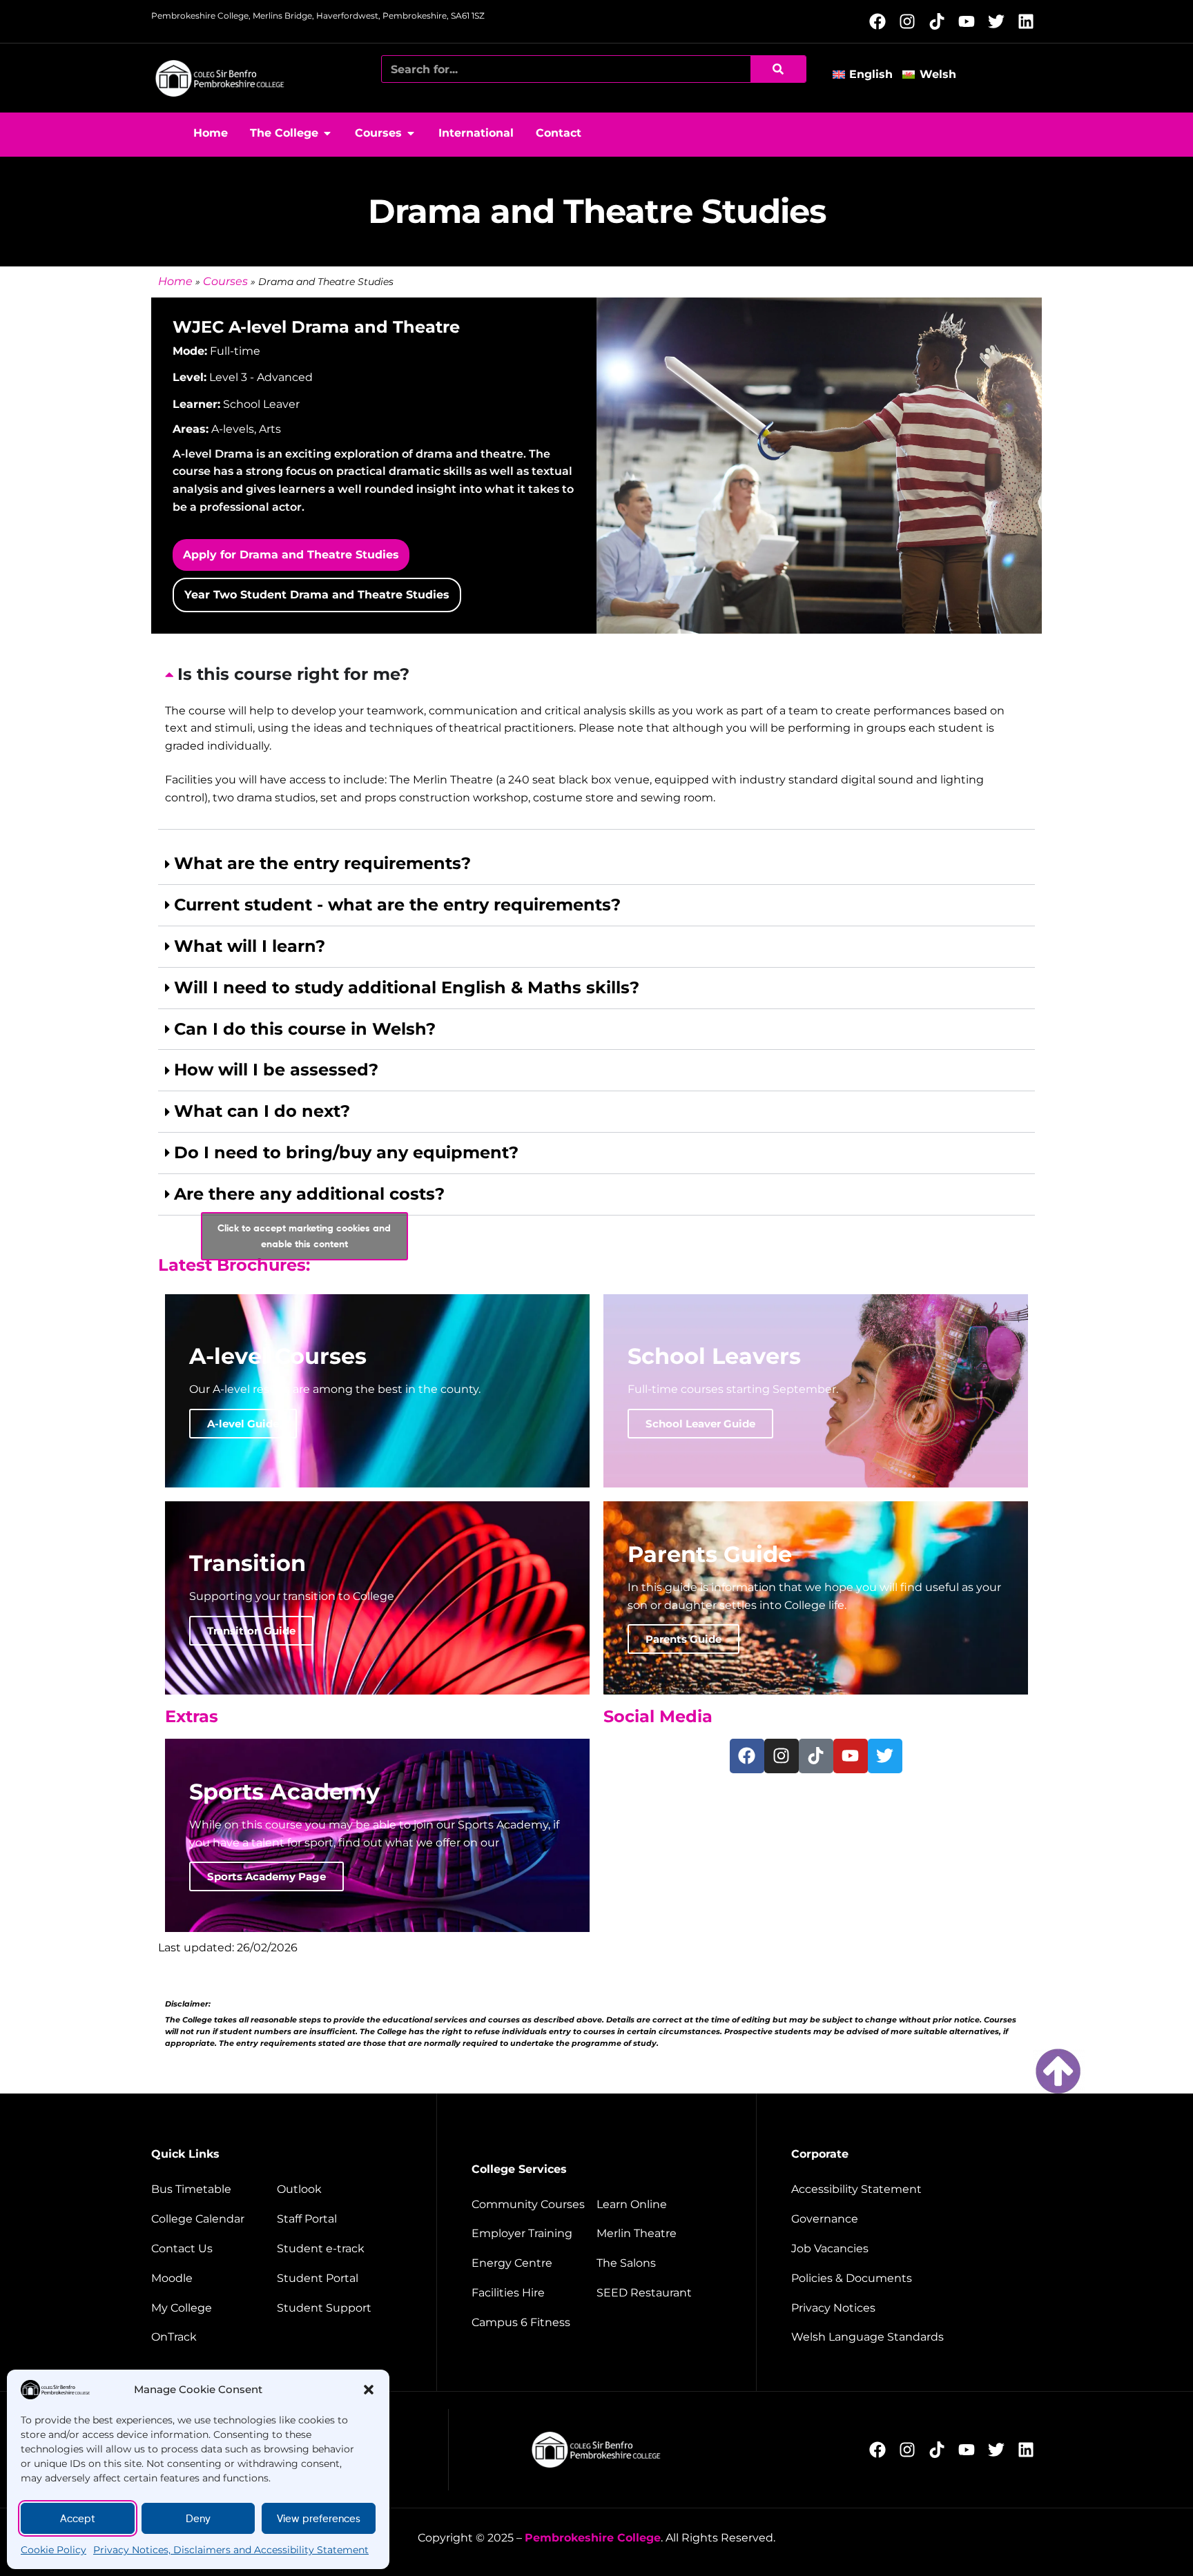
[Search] (778, 69)
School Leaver (261, 404)
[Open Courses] (411, 133)
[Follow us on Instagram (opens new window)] (911, 21)
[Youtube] (851, 1756)
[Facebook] (747, 1756)
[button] (369, 2390)
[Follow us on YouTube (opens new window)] (970, 21)
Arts (270, 429)
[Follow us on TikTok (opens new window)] (941, 21)
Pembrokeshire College (593, 2538)
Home (175, 281)
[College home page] (220, 78)
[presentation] (596, 742)
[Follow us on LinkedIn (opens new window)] (1030, 21)
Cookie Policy (54, 2550)
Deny (198, 2519)
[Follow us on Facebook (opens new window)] (881, 21)
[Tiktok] (816, 1756)
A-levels (233, 429)
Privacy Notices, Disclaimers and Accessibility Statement (231, 2550)
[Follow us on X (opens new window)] (1000, 21)
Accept (78, 2519)
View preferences (319, 2519)
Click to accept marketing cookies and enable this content (304, 1236)
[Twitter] (885, 1756)
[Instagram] (782, 1756)
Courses (225, 281)
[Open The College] (327, 133)
